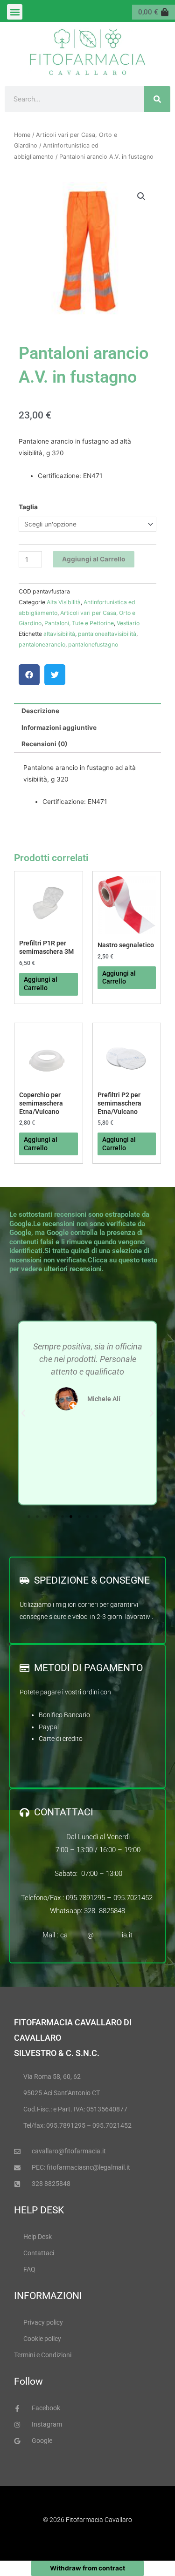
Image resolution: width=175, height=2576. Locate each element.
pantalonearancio (42, 644)
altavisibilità (59, 634)
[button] (15, 12)
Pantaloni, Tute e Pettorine (79, 623)
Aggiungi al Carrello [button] (119, 978)
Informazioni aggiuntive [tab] (59, 728)
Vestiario (128, 623)
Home (22, 135)
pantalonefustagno (93, 644)
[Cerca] (157, 99)
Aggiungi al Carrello (94, 559)
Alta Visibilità (64, 602)
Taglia (28, 507)
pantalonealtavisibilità (107, 634)
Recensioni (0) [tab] (45, 744)
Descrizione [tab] (40, 711)
